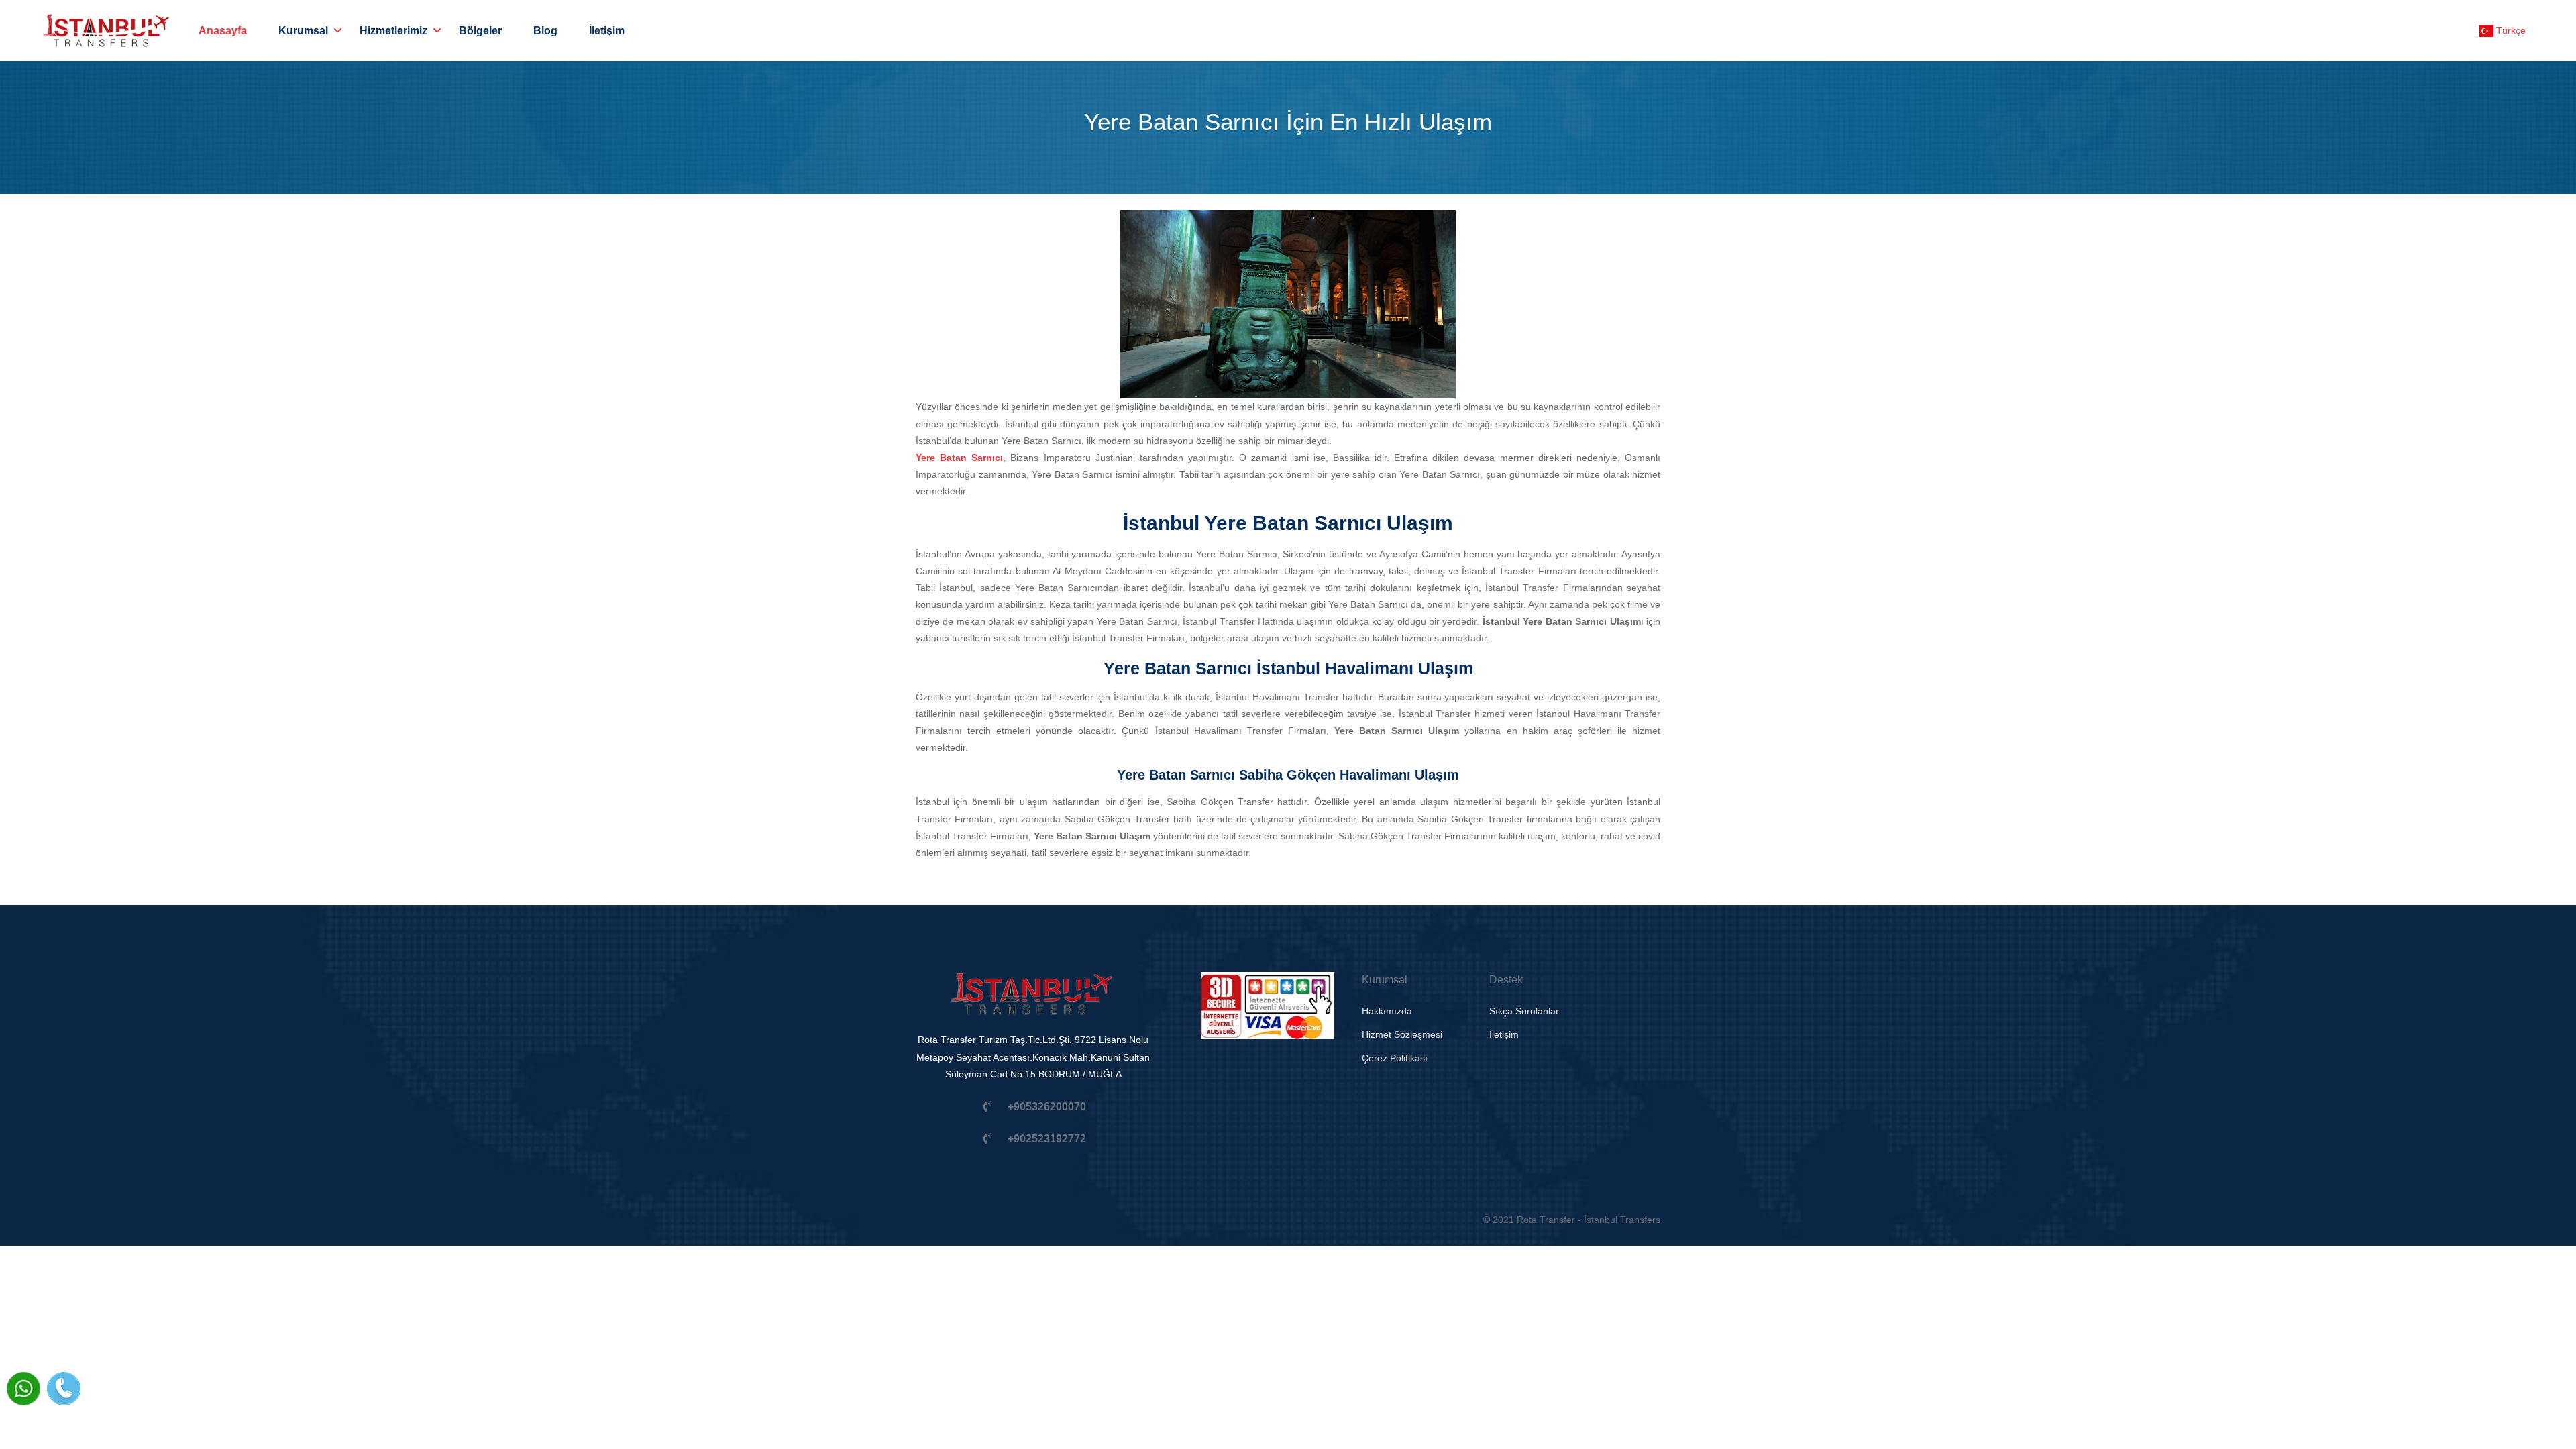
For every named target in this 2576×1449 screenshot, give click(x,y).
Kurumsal (303, 31)
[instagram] (1006, 1220)
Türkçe (2510, 30)
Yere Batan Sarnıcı (959, 458)
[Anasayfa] (1033, 1002)
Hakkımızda (1387, 1011)
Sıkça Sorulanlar (1524, 1011)
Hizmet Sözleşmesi (1402, 1034)
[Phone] (64, 1389)
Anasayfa (223, 31)
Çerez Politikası (1395, 1058)
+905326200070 (1047, 1107)
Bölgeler (480, 31)
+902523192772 (1047, 1139)
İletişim (607, 31)
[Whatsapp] (23, 1389)
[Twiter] (1055, 1220)
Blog (545, 31)
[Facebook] (958, 1220)
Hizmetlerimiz (393, 31)
